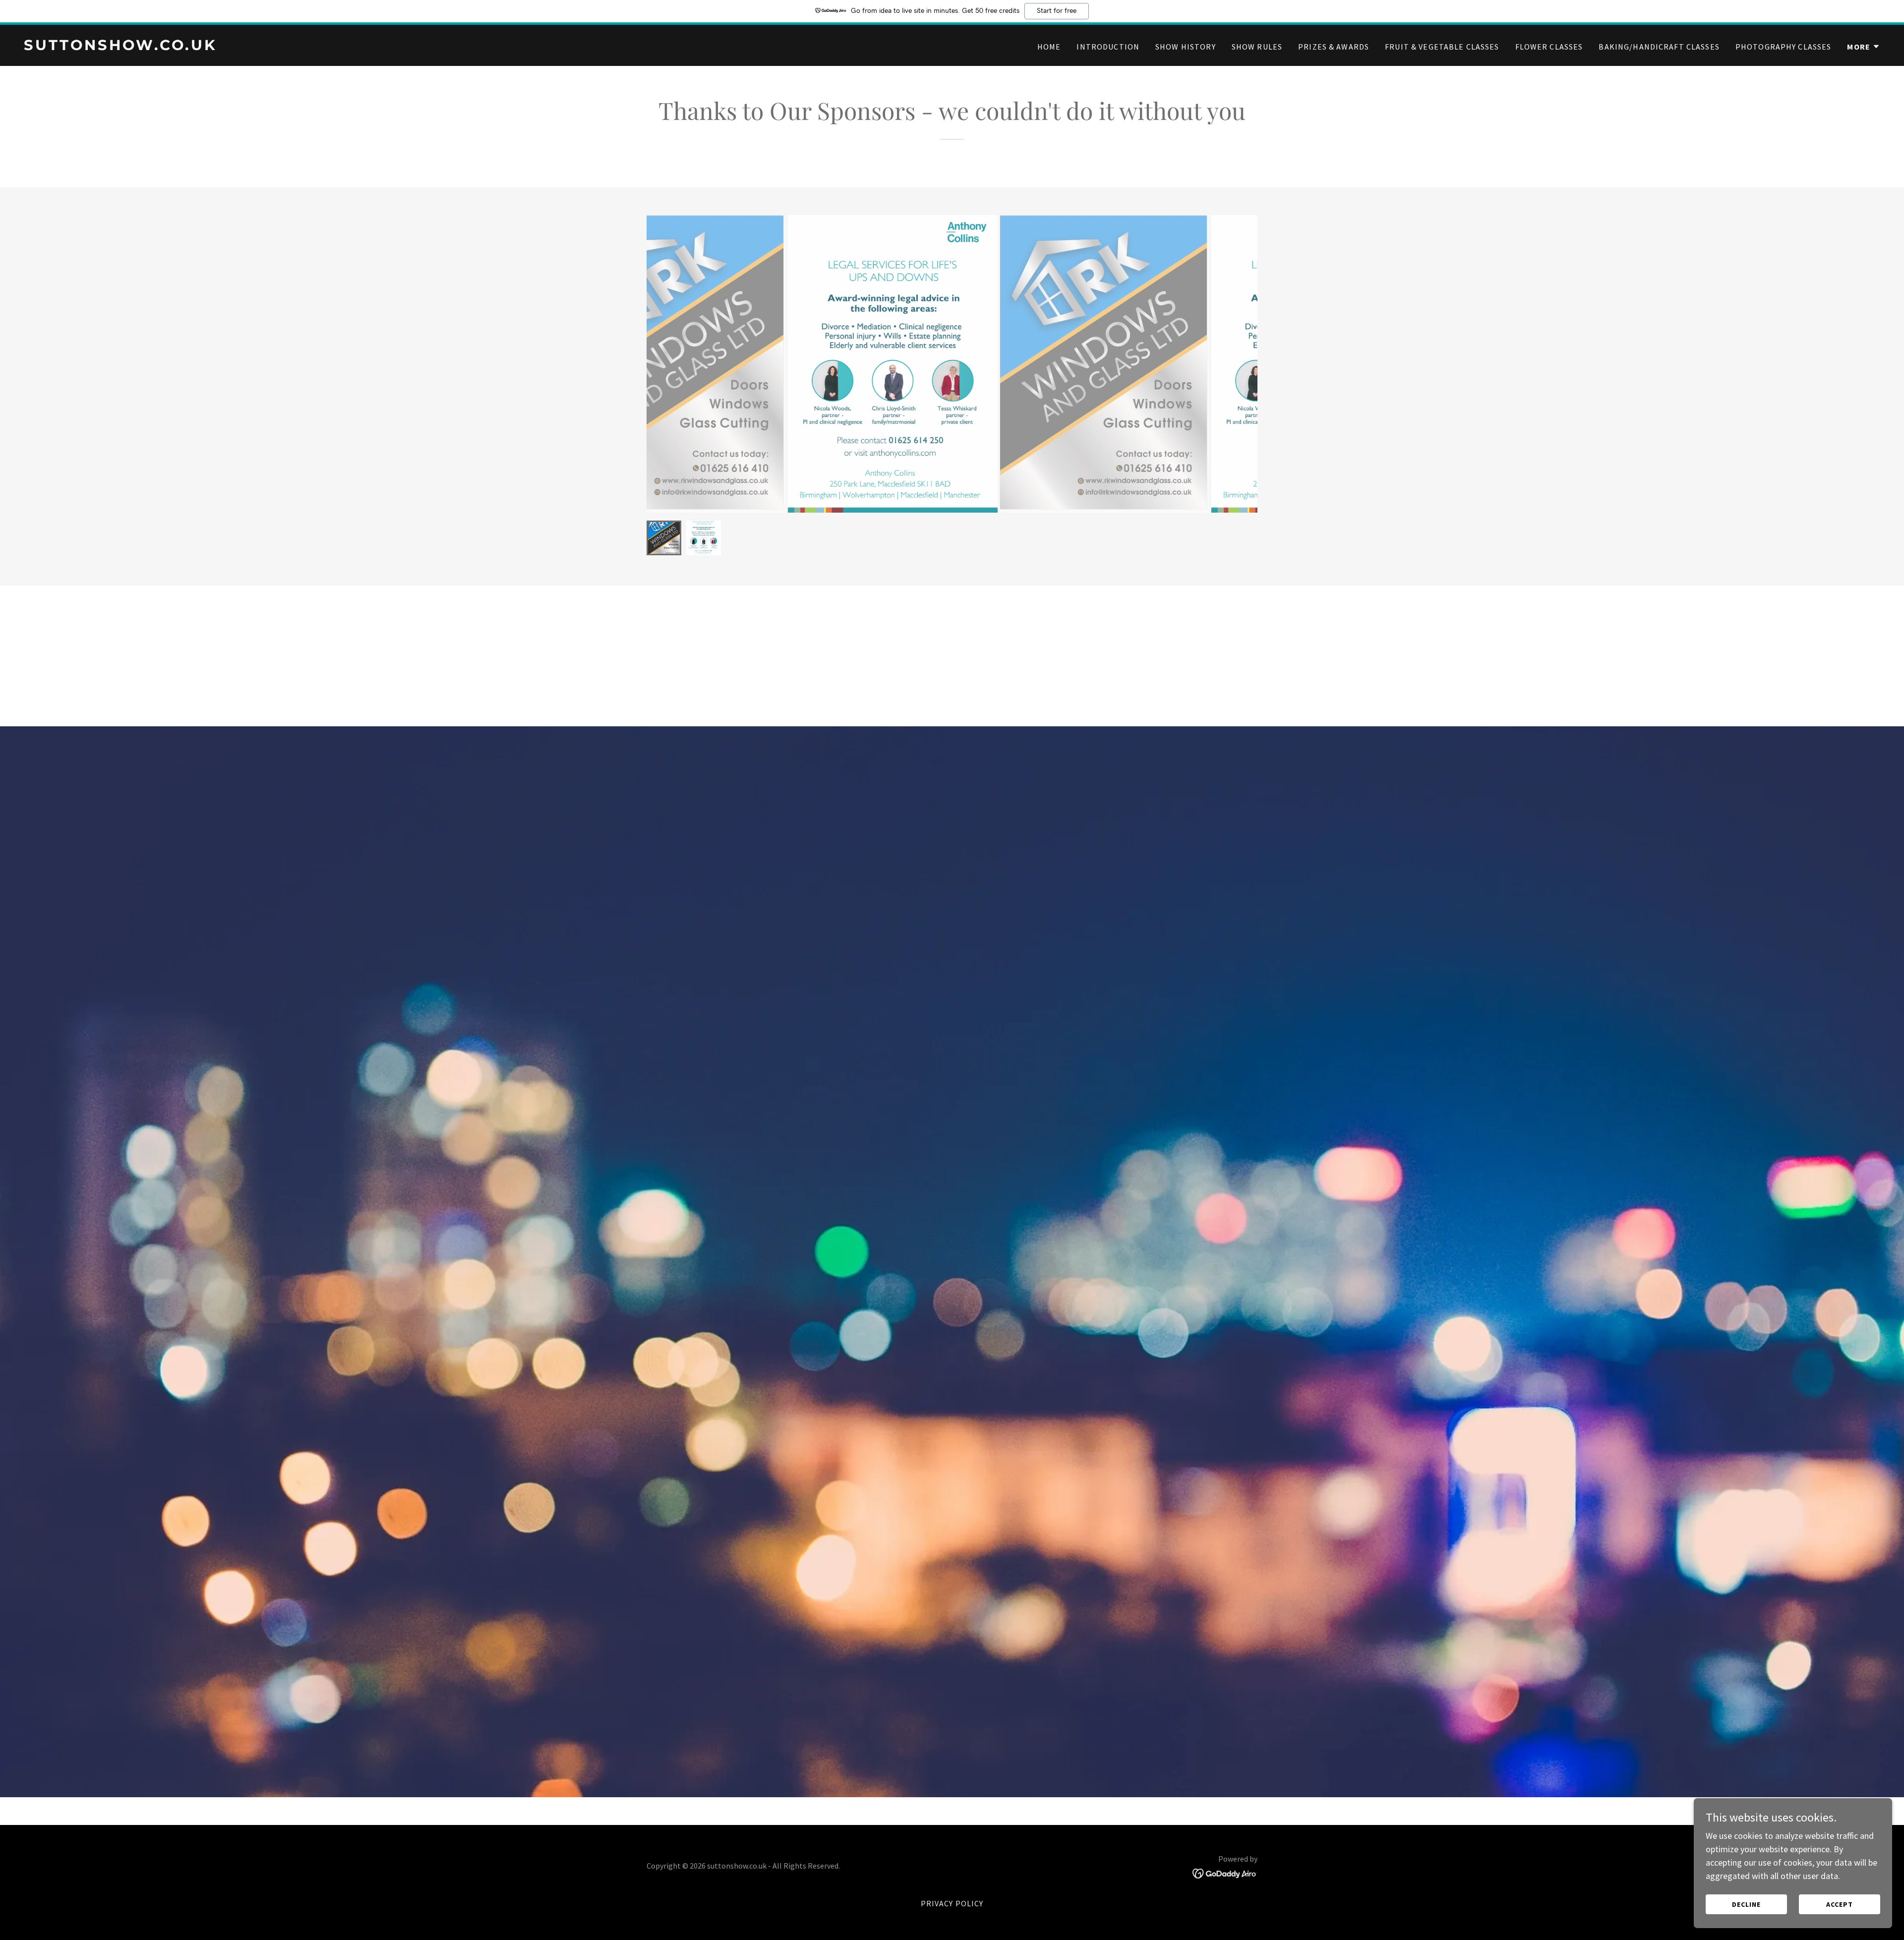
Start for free (1057, 11)
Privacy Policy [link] (952, 1903)
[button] (1864, 47)
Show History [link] (1186, 47)
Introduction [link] (1108, 47)
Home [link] (1049, 47)
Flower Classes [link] (1549, 47)
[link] (484, 47)
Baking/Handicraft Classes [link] (1659, 47)
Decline (1746, 1904)
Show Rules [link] (1257, 47)
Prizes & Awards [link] (1334, 47)
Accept (1840, 1904)
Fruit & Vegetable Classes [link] (1442, 47)
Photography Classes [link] (1784, 47)
